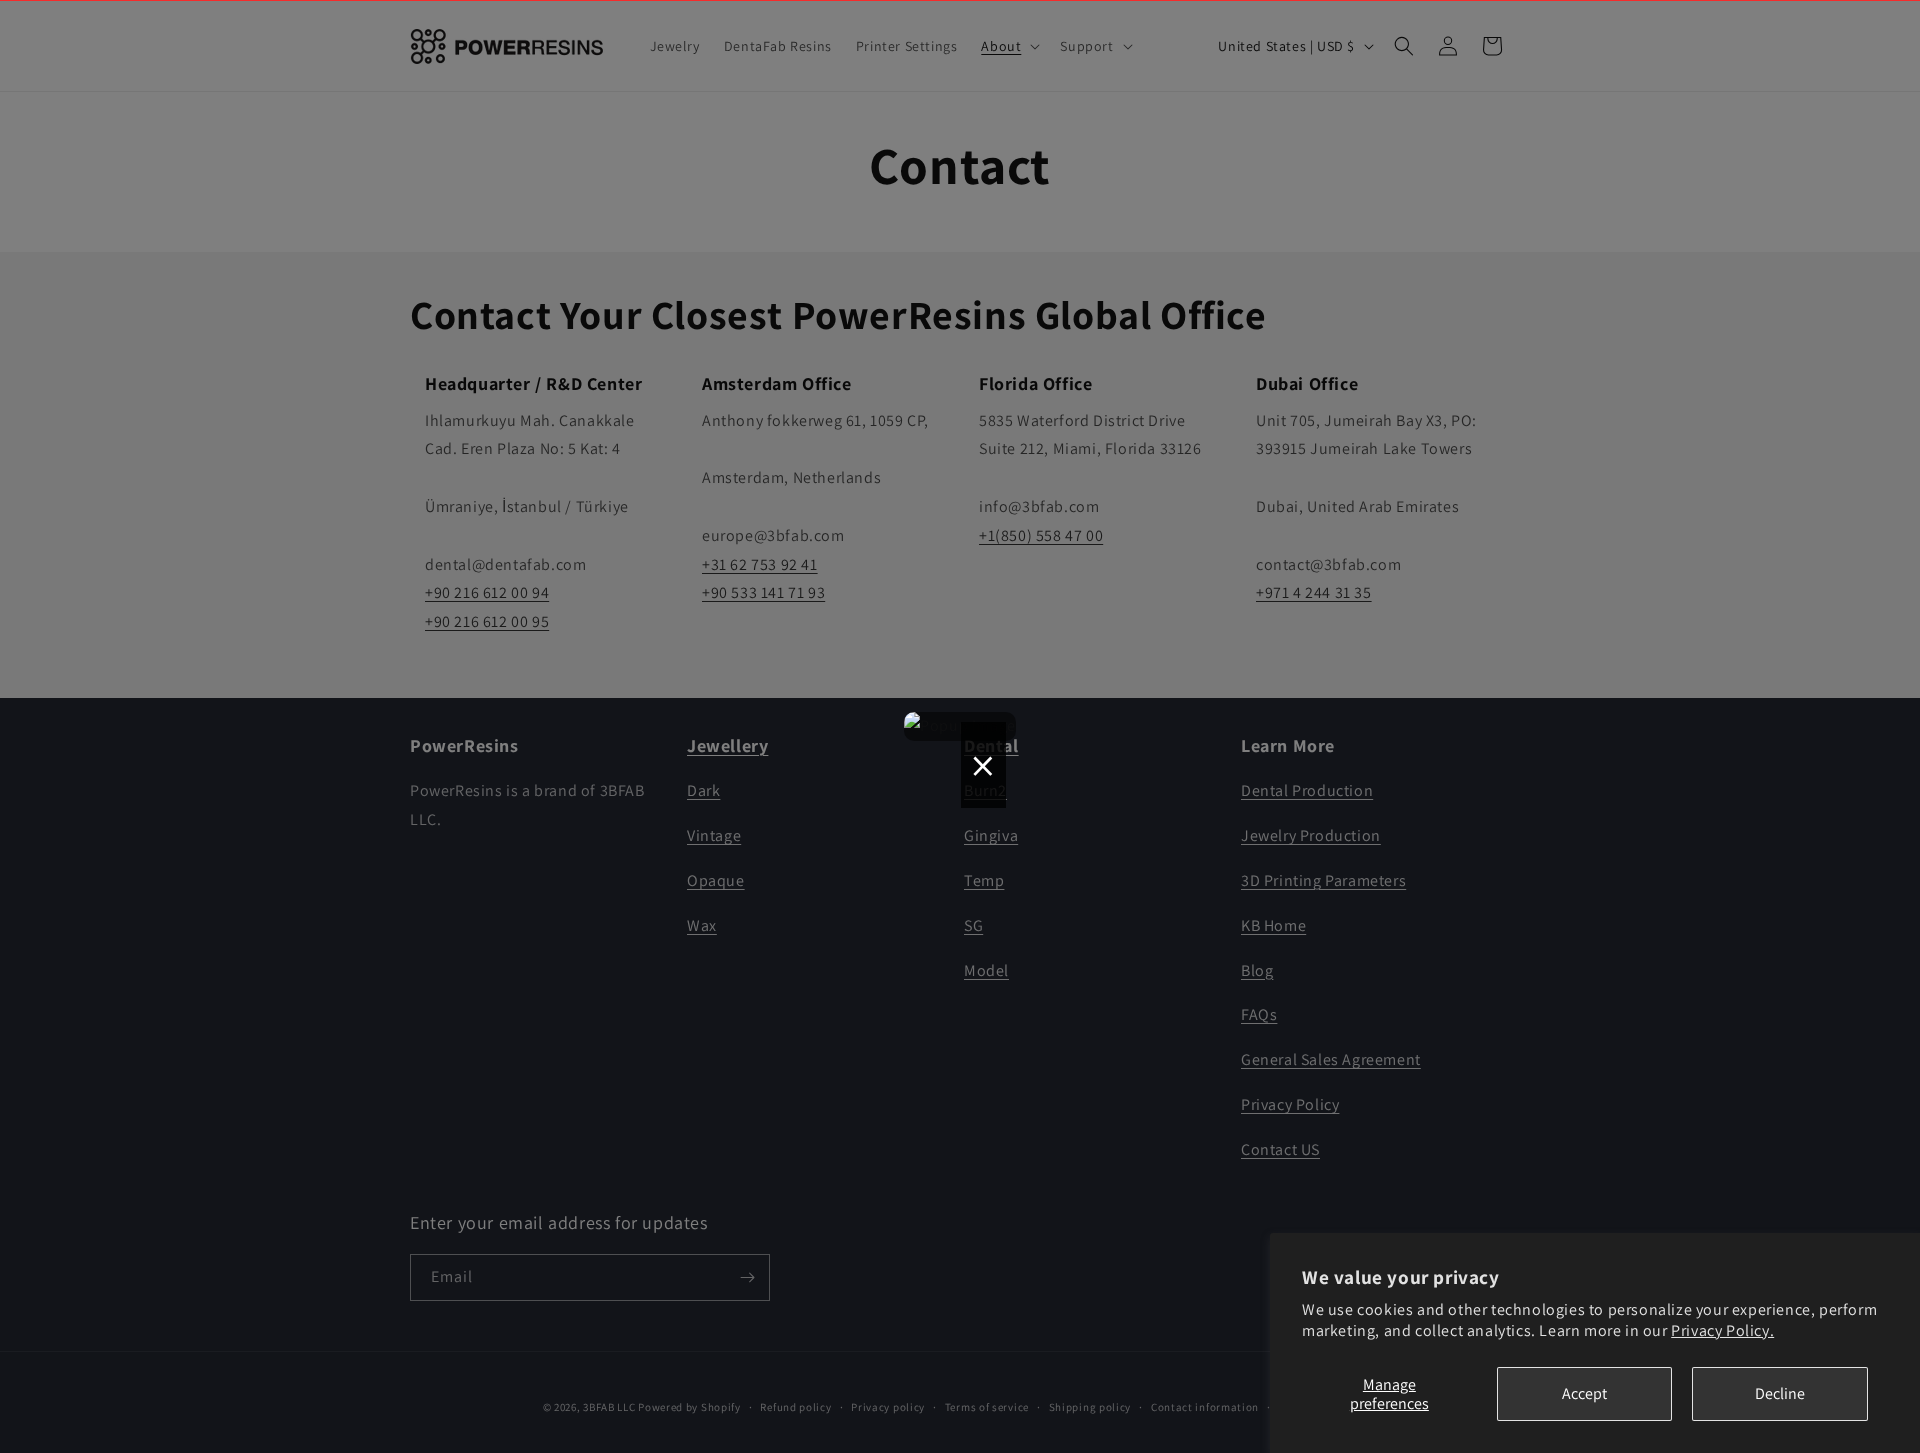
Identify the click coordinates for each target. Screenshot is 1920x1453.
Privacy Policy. (1722, 1330)
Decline (1780, 1393)
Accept (1584, 1393)
